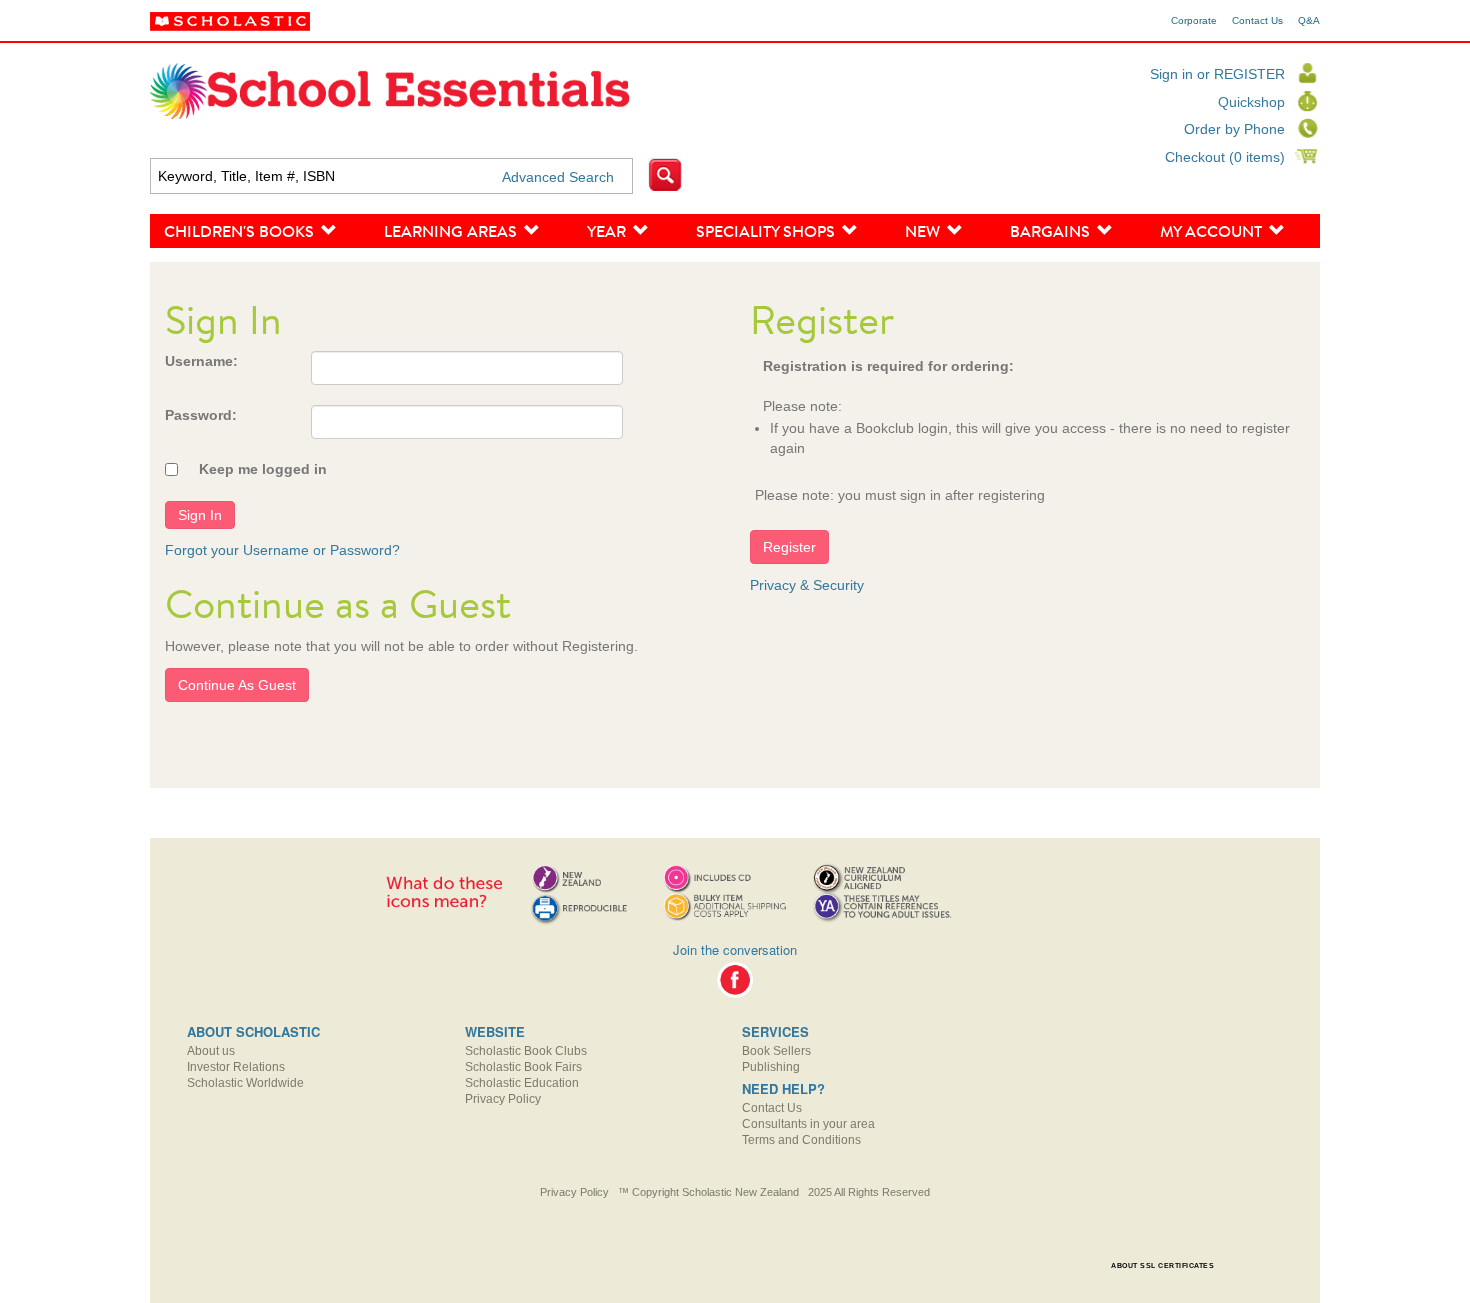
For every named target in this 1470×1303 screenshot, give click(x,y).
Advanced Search (558, 177)
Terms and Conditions (801, 1140)
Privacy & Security (807, 585)
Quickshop (1251, 102)
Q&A (1309, 21)
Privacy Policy (503, 1099)
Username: (201, 361)
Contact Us (1257, 21)
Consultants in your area (808, 1124)
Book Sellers (776, 1051)
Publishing (771, 1067)
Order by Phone (1234, 129)
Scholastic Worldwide (245, 1083)
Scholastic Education (522, 1083)
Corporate (1194, 21)
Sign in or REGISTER (1217, 74)
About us (211, 1051)
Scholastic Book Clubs (526, 1051)
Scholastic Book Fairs (523, 1067)
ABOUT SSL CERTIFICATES (1162, 1265)
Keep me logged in (263, 469)
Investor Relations (236, 1067)
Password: (201, 415)
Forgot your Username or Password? (282, 550)
